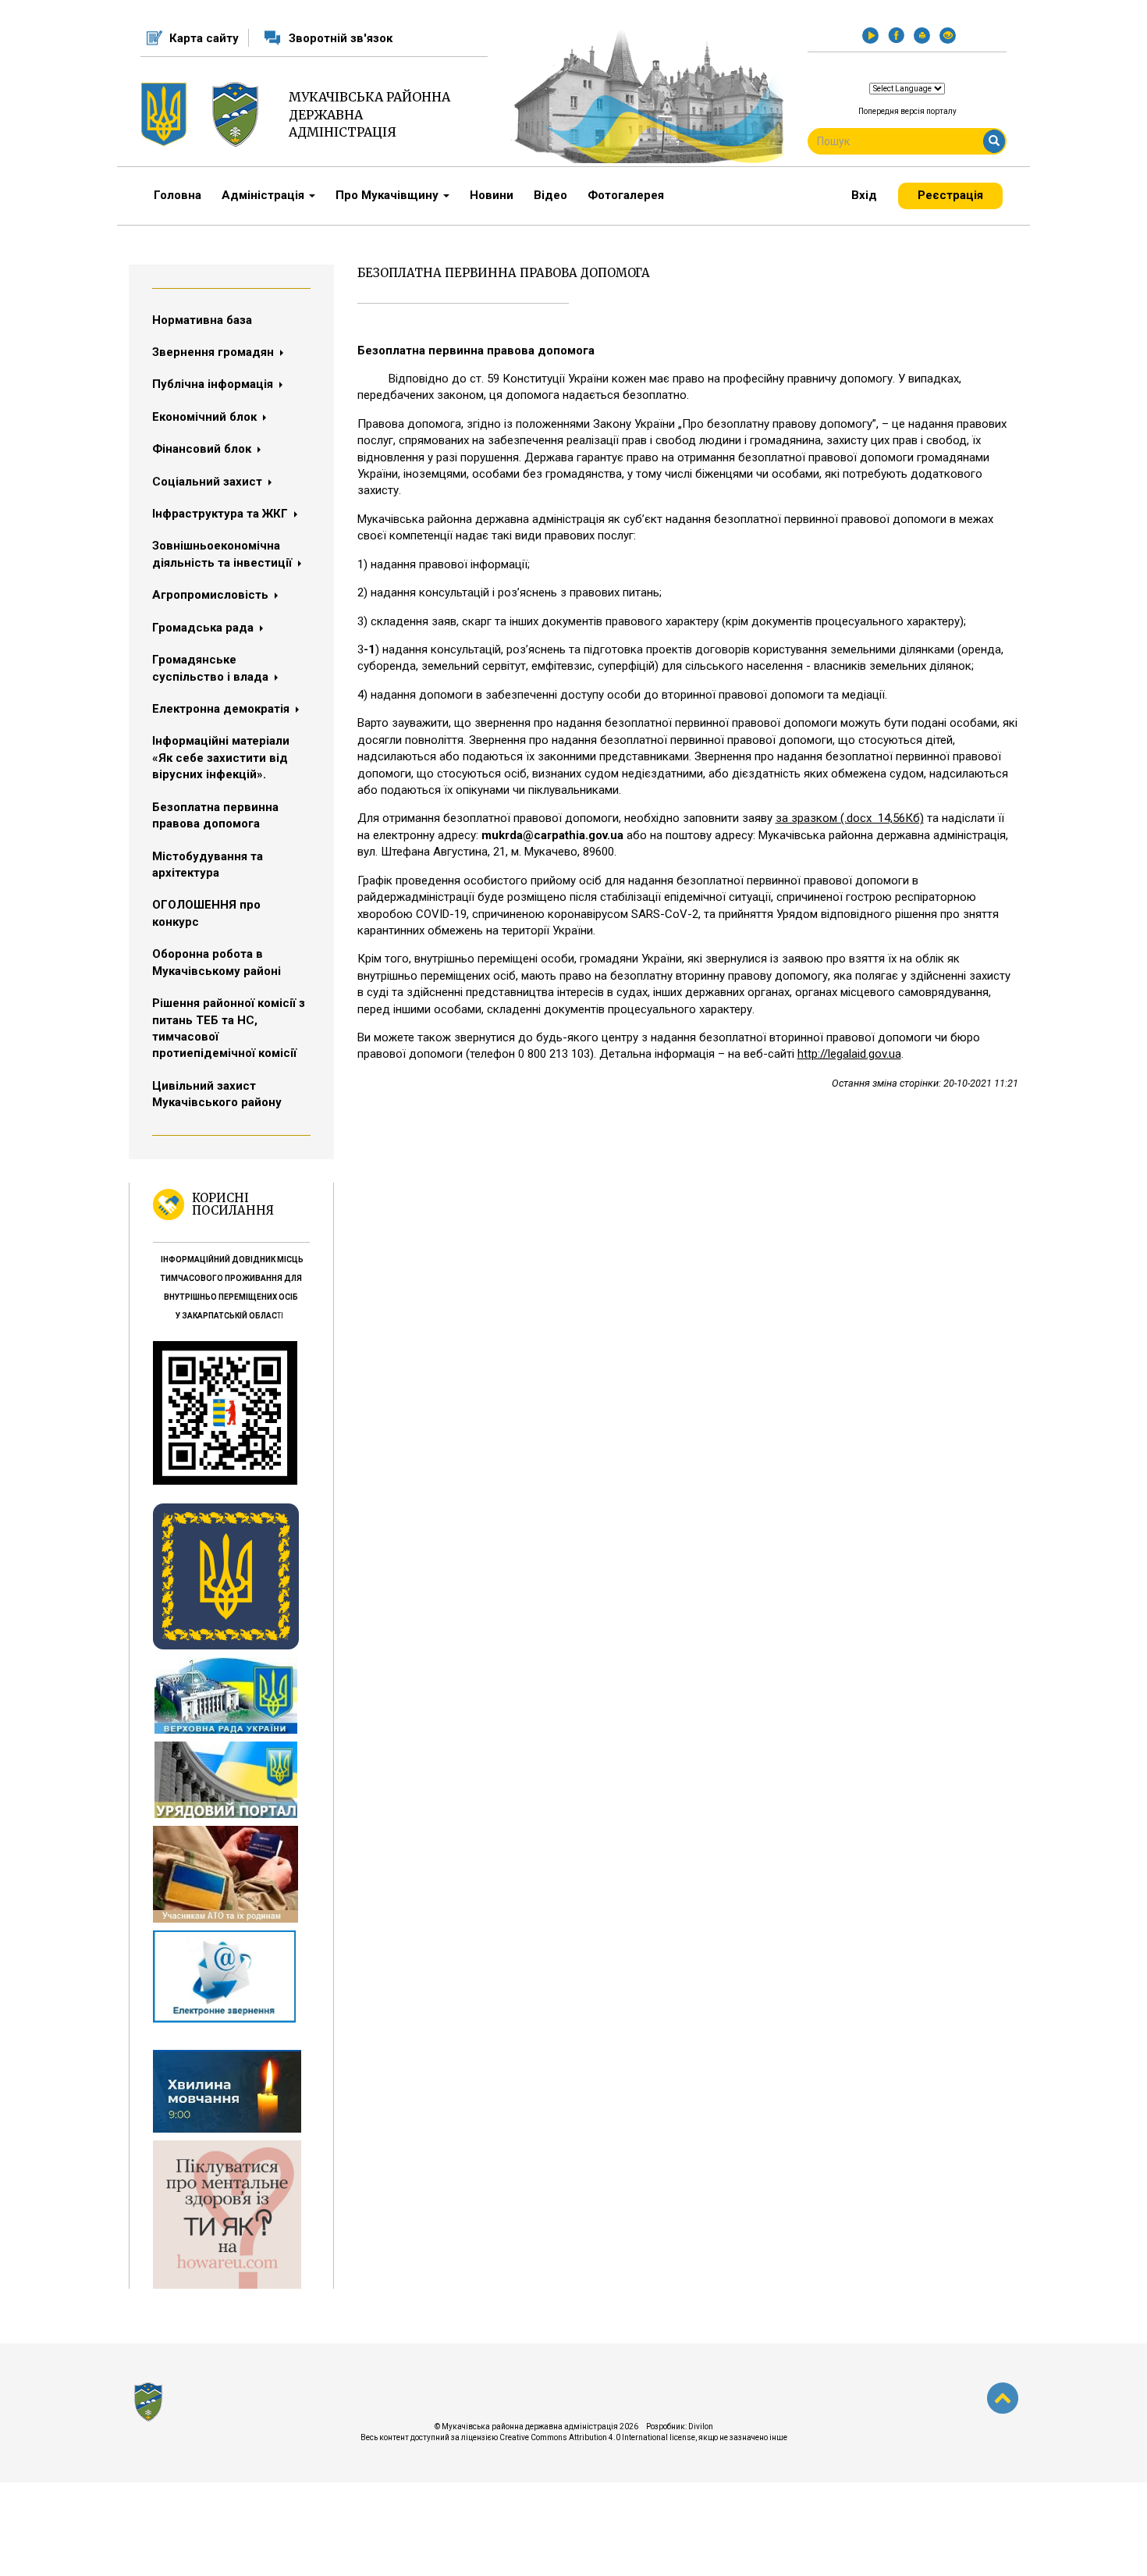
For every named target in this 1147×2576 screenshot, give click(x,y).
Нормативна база (202, 320)
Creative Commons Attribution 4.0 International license (597, 2437)
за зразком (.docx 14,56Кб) (850, 818)
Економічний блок (206, 417)
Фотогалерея (626, 195)
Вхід (864, 195)
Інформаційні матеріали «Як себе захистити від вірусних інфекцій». (221, 758)
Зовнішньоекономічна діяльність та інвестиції (224, 554)
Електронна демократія (222, 709)
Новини (492, 195)
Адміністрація (265, 195)
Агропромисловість (212, 595)
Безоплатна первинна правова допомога (215, 815)
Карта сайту (204, 38)
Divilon (701, 2427)
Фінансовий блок (203, 449)
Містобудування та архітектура (208, 865)
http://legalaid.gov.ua (849, 1054)
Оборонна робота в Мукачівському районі (217, 962)
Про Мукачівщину (389, 195)
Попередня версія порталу (907, 111)
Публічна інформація (214, 384)
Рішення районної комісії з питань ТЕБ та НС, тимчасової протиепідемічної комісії (229, 1028)
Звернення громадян (215, 352)
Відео (550, 195)
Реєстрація (950, 195)
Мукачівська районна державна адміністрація (369, 115)
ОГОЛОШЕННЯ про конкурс (206, 913)
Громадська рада (204, 628)
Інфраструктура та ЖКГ (222, 514)
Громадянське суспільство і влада (212, 668)
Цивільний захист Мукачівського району (217, 1094)
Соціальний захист (209, 482)
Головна (178, 195)
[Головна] (241, 114)
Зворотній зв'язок (341, 38)
